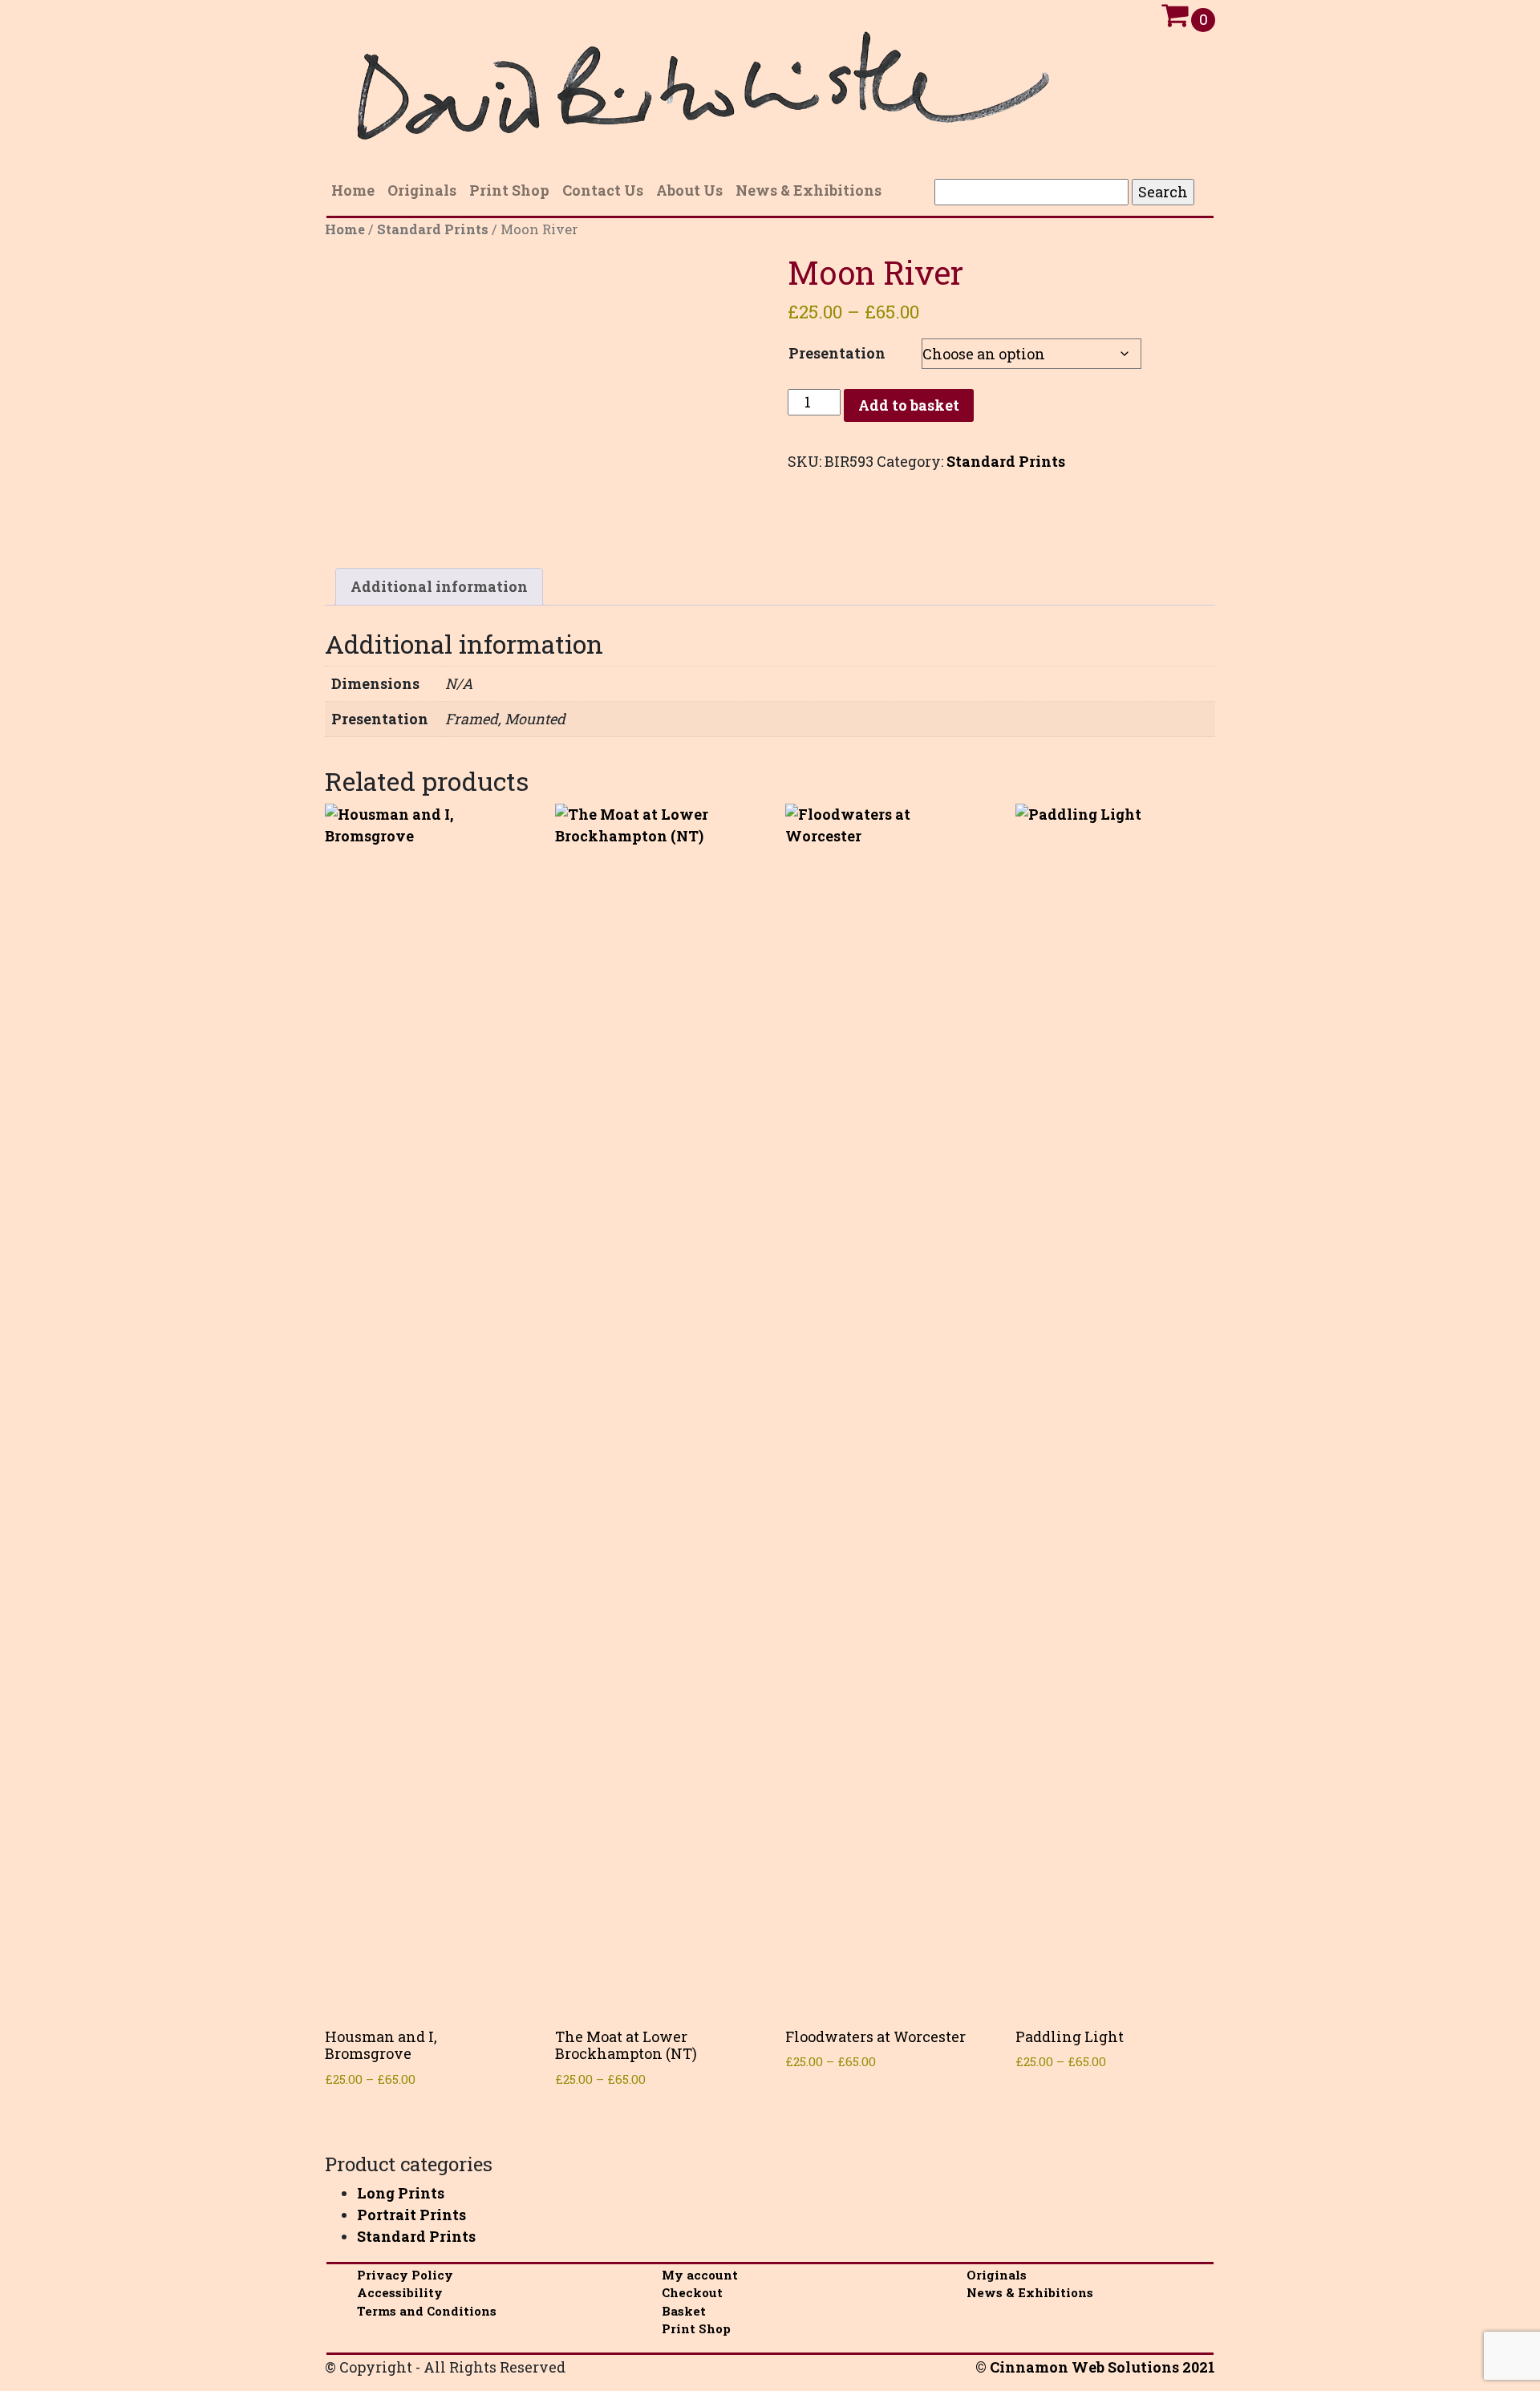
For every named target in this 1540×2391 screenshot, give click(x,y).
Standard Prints (433, 229)
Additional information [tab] (439, 586)
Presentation (837, 353)
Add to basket (909, 405)
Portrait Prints (411, 2215)
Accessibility (400, 2292)
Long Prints (401, 2193)
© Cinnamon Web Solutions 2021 (1095, 2367)
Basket (684, 2311)
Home (345, 229)
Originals (997, 2275)
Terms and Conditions (427, 2311)
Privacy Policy (405, 2275)
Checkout (692, 2292)
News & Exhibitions (1030, 2292)
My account (700, 2275)
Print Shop (696, 2328)
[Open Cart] (1175, 19)
